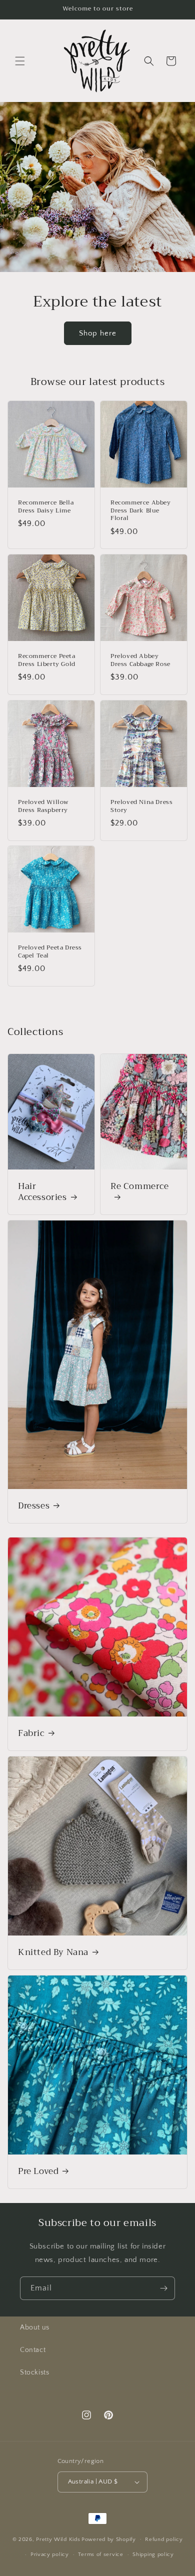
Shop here (98, 333)
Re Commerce (140, 1187)
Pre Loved (38, 2171)
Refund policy (164, 2539)
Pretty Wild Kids (58, 2539)
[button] (20, 61)
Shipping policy (153, 2554)
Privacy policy (50, 2554)
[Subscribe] (163, 2288)
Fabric (31, 1733)
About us (35, 2327)
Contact (33, 2350)
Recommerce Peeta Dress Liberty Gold (47, 660)
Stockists (34, 2372)
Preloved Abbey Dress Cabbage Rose (140, 660)
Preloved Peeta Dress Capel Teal (50, 952)
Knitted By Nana (53, 1952)
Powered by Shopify (109, 2539)
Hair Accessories (42, 1192)
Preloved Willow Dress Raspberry (43, 806)
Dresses (34, 1506)
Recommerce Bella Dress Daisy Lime (46, 507)
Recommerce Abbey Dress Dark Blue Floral (141, 511)
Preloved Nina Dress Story (141, 806)
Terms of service (100, 2554)
